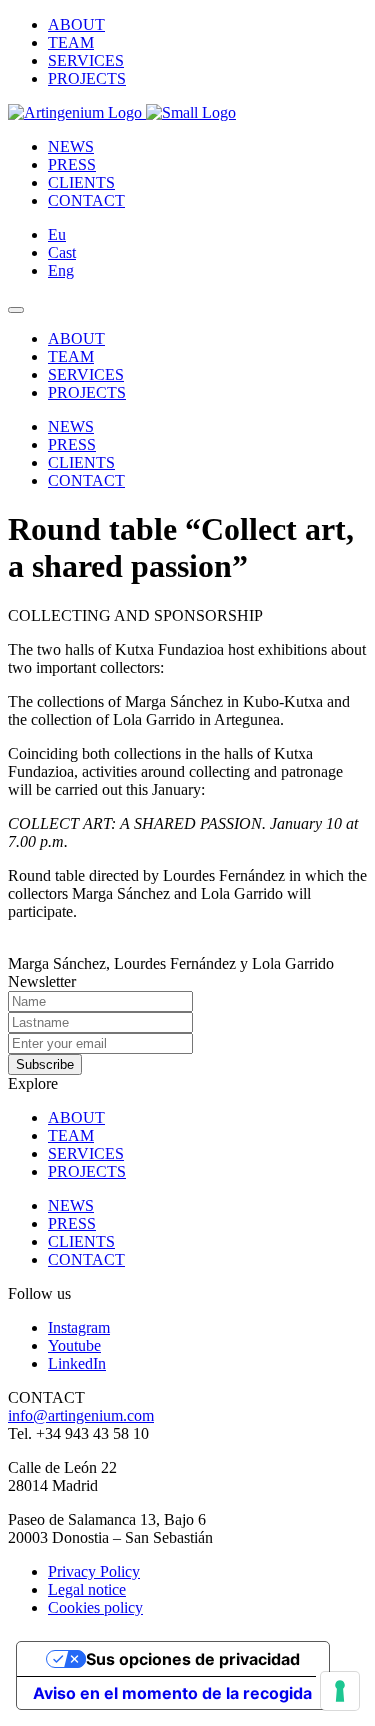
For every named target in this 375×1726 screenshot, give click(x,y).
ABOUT (76, 24)
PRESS (72, 164)
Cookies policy (95, 1607)
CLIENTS (81, 182)
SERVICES (86, 60)
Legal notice (87, 1589)
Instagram (79, 1327)
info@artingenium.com (81, 1415)
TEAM (71, 42)
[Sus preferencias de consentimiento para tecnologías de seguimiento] (340, 1691)
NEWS (71, 146)
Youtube (74, 1345)
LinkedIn (77, 1363)
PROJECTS (87, 78)
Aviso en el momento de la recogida (172, 1693)
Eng (61, 270)
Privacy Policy (94, 1571)
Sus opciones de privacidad (193, 1659)
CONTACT (86, 200)
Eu (57, 234)
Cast (62, 252)
